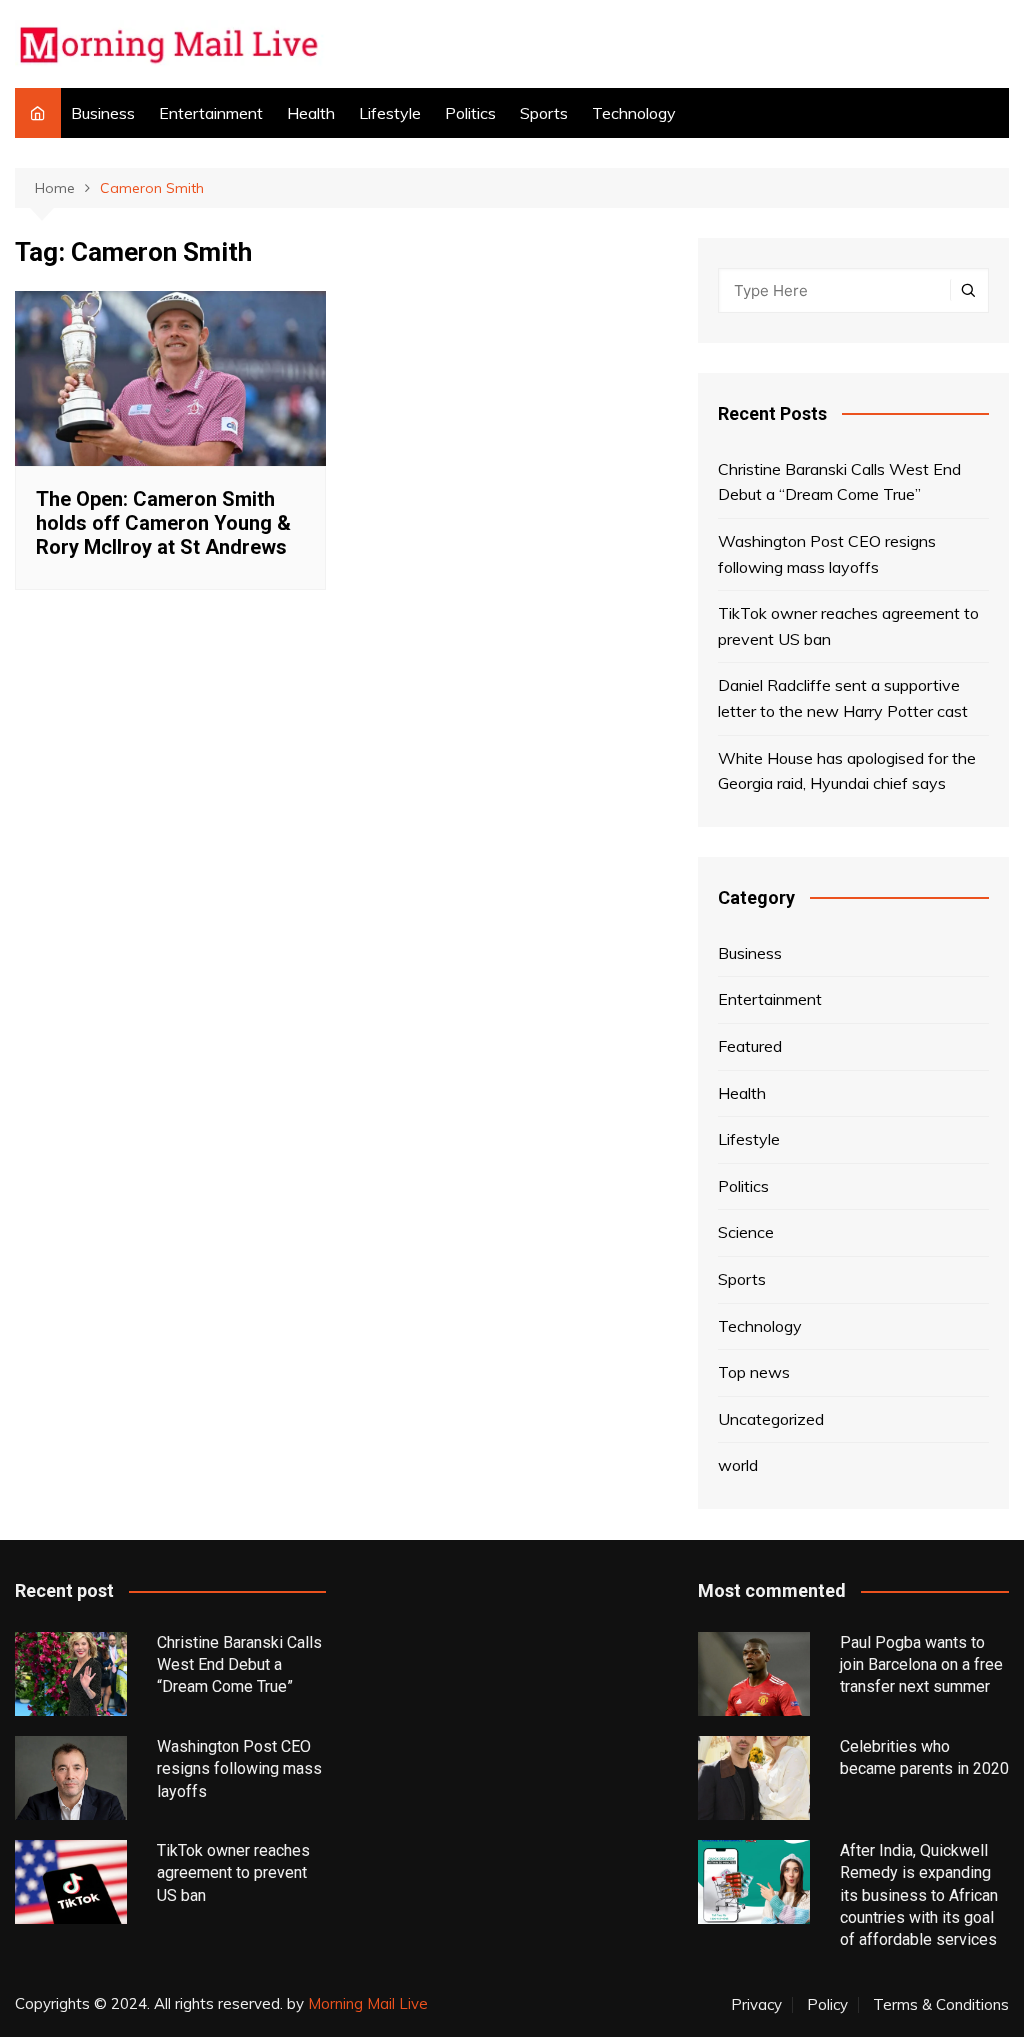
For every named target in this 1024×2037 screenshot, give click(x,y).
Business (103, 113)
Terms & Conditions (941, 2005)
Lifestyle (390, 113)
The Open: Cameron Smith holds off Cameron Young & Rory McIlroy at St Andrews (163, 523)
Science (746, 1232)
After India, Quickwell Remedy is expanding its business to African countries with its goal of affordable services (919, 1895)
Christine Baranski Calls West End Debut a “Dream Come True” (839, 482)
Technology (634, 113)
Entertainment (211, 113)
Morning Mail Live (368, 2003)
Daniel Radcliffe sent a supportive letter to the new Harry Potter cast (843, 698)
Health (311, 113)
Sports (544, 113)
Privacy (756, 2005)
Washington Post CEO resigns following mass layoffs (827, 554)
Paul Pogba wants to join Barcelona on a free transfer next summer (921, 1665)
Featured (750, 1046)
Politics (470, 113)
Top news (754, 1372)
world (738, 1465)
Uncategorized (771, 1419)
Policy (827, 2005)
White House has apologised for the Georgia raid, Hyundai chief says (847, 771)
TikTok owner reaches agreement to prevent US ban (848, 626)
